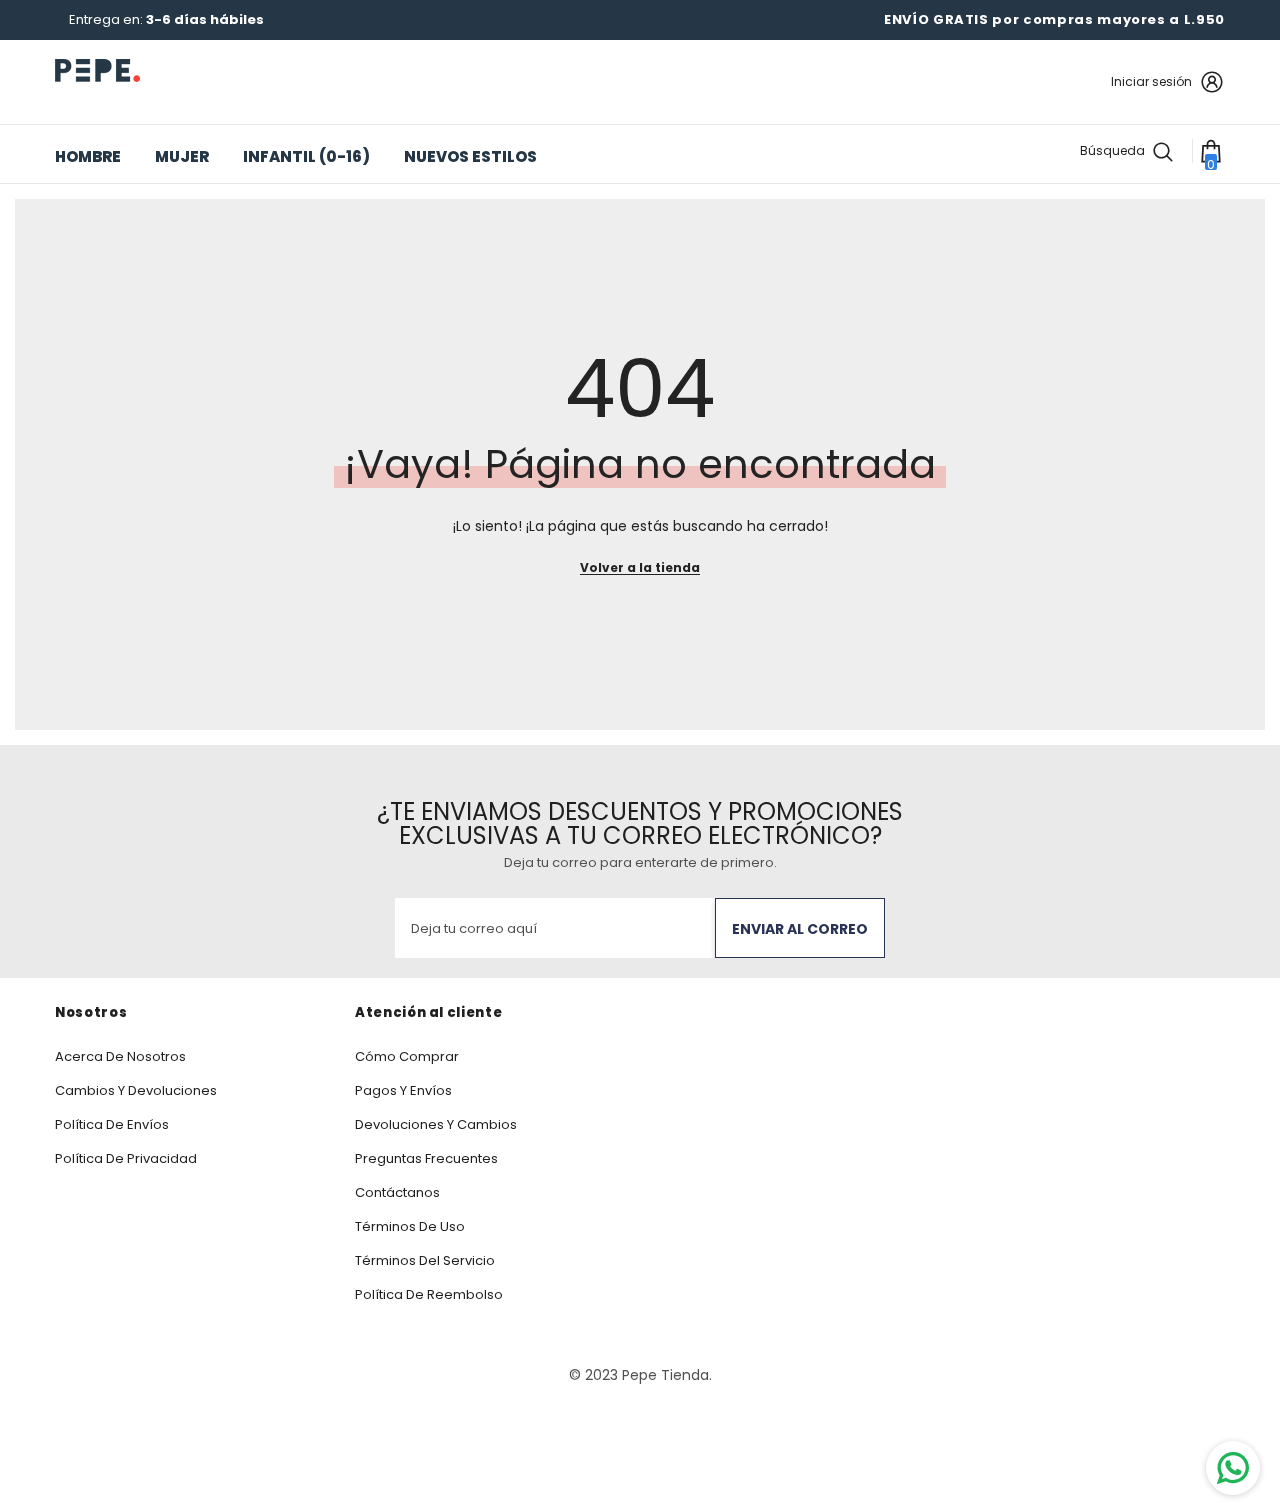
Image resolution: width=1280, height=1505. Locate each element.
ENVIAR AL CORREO (800, 929)
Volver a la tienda (640, 567)
